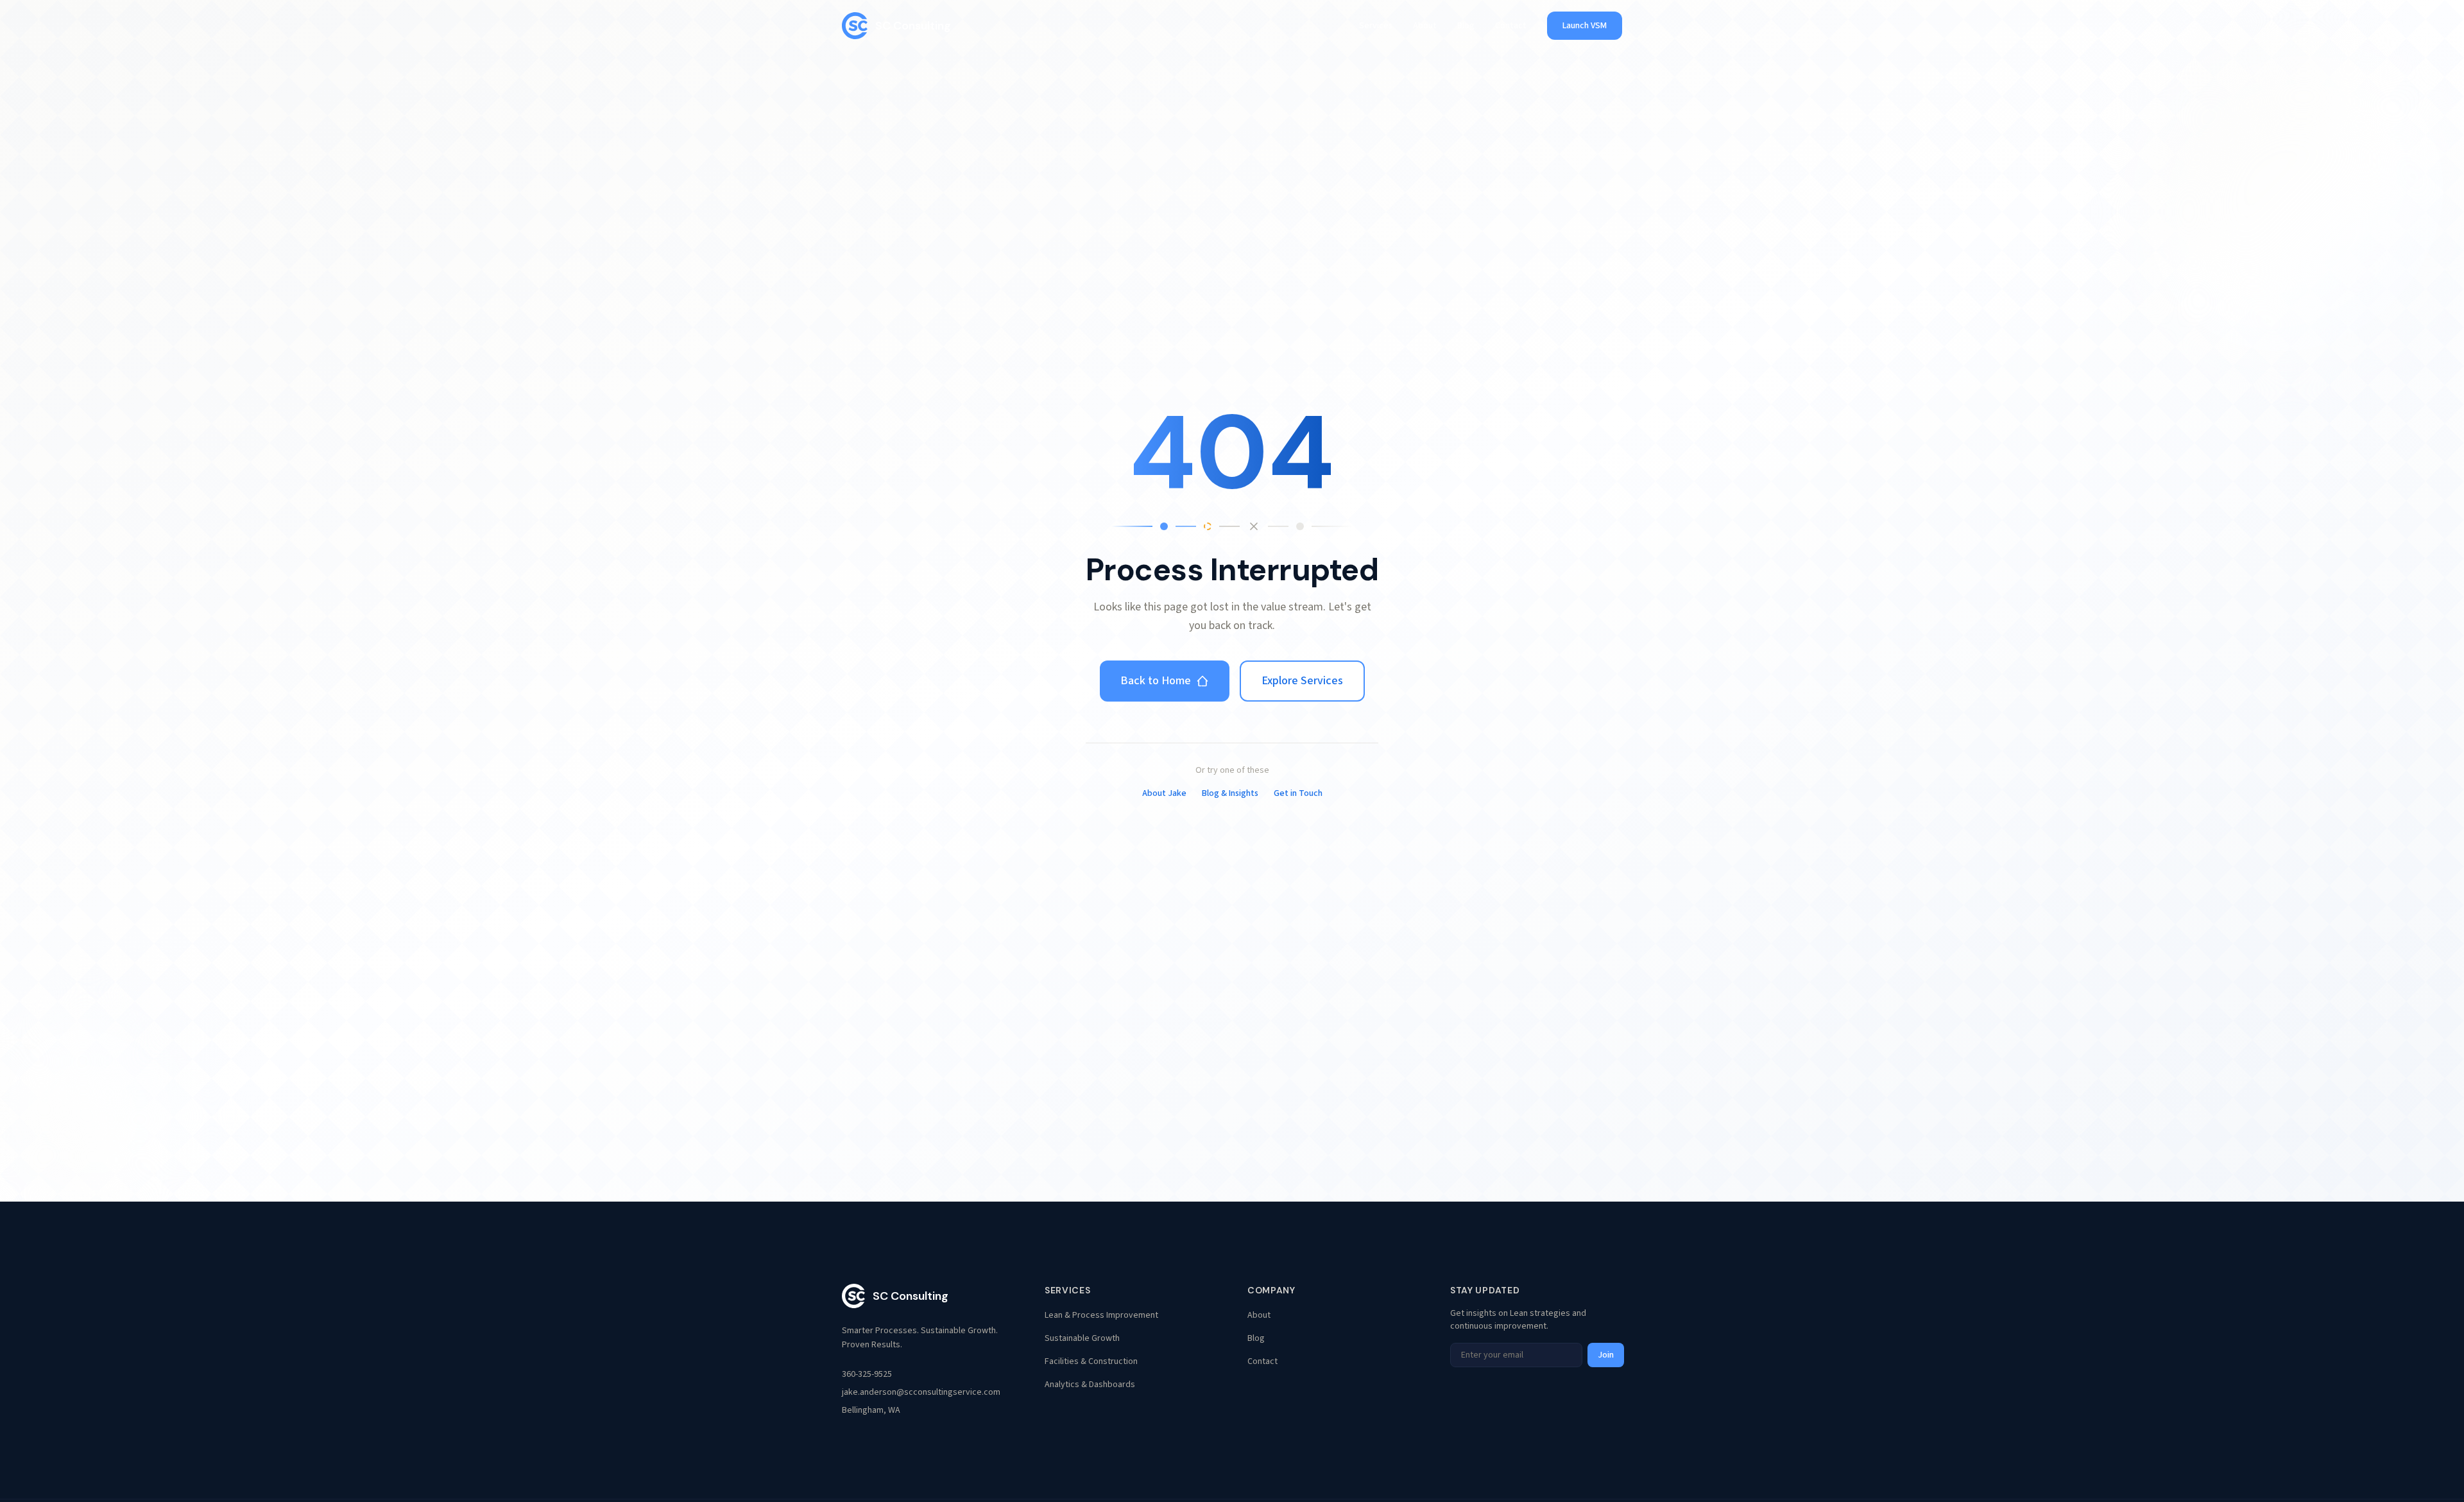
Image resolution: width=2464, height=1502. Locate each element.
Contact (1511, 26)
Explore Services (1302, 681)
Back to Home (1156, 681)
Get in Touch (1298, 793)
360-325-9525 (867, 1374)
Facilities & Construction (1091, 1361)
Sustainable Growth (1082, 1338)
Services (1376, 26)
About (1425, 26)
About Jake (1164, 793)
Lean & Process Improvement (1101, 1315)
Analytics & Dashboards (1090, 1385)
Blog (1466, 26)
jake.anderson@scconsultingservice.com (921, 1392)
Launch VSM (1585, 26)
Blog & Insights (1230, 793)
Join (1606, 1355)
